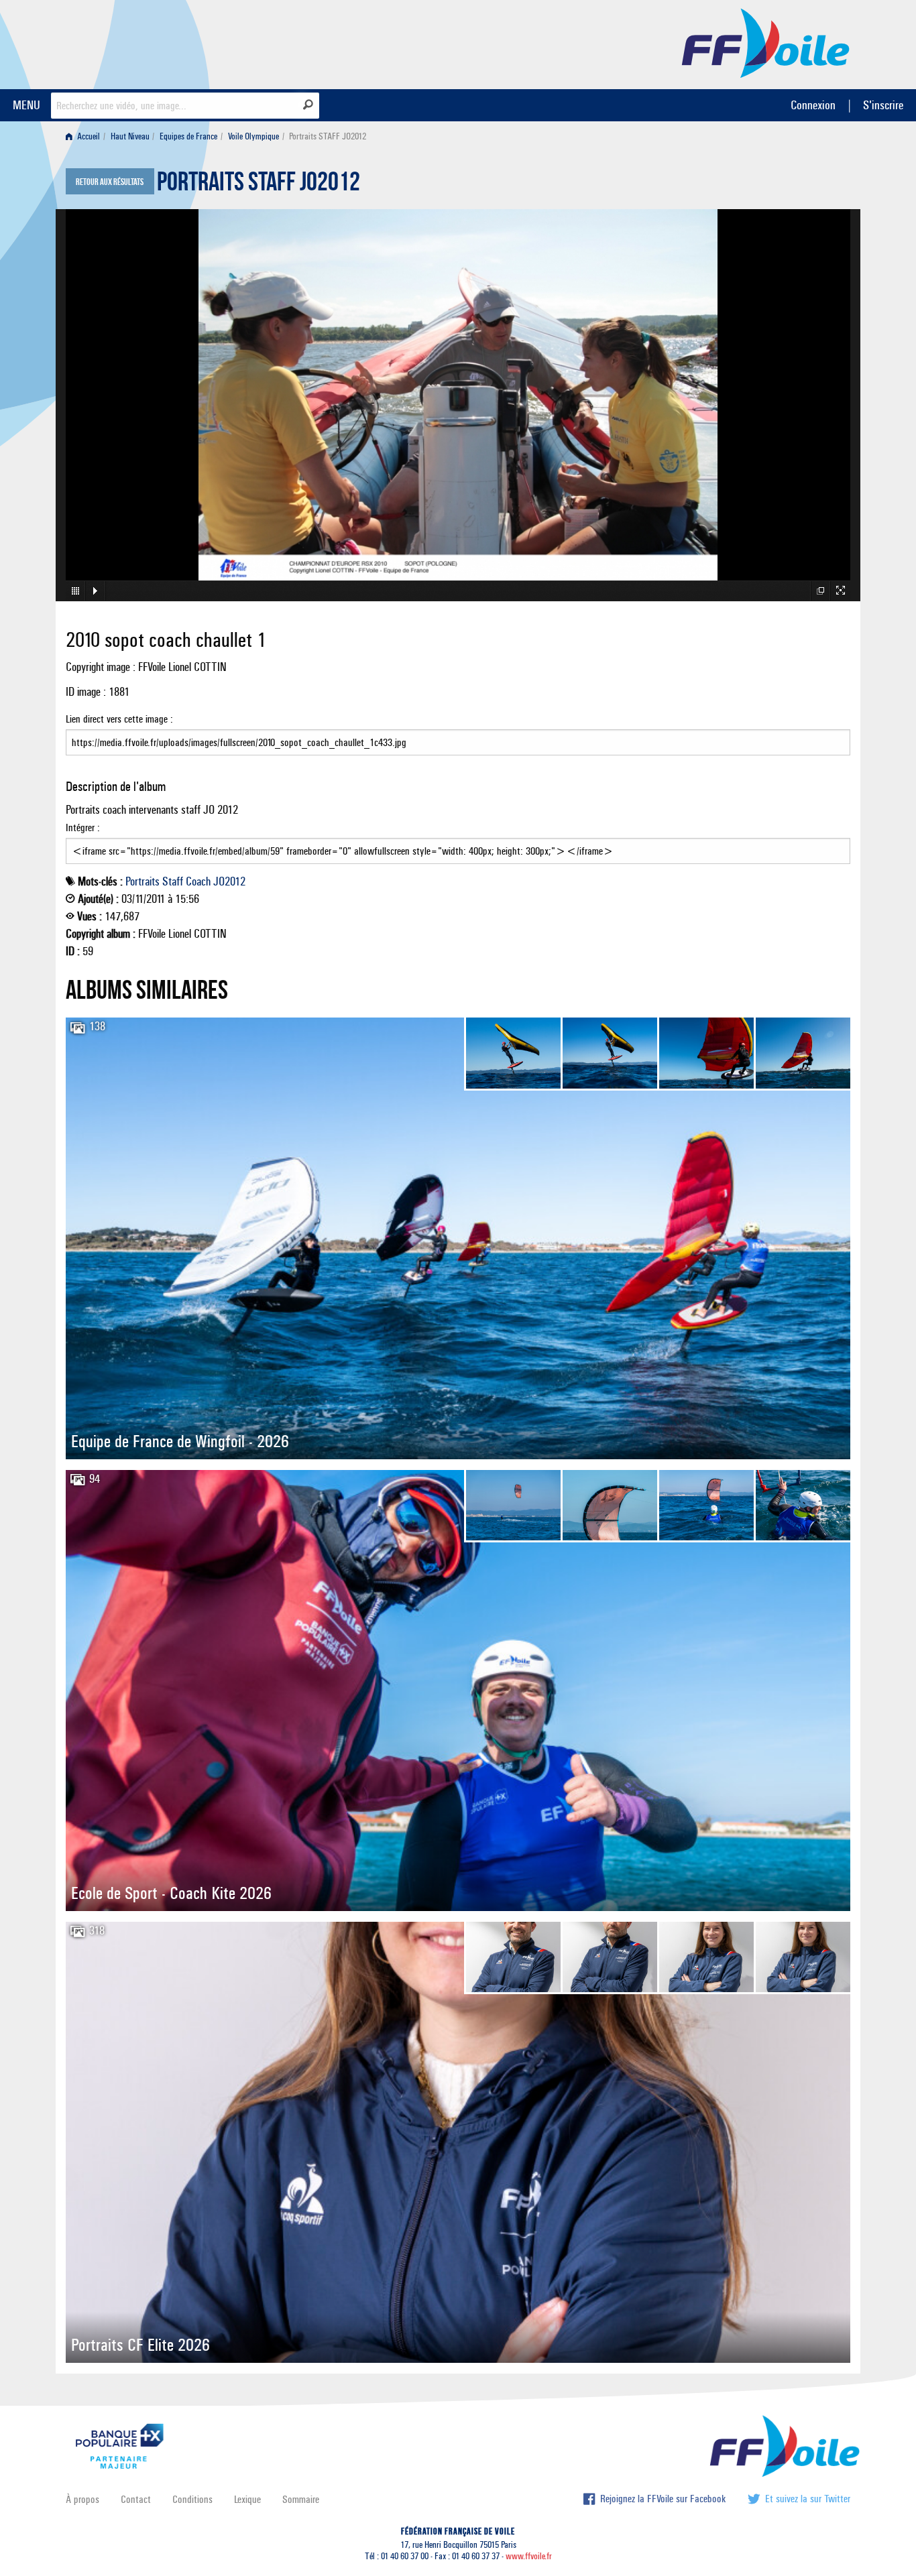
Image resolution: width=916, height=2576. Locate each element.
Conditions (192, 2499)
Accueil (88, 136)
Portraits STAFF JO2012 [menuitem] (328, 136)
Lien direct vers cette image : (119, 719)
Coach (198, 881)
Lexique (247, 2499)
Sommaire (301, 2499)
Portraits (142, 881)
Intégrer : (83, 827)
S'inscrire (883, 105)
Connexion (813, 105)
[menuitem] (85, 136)
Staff (173, 881)
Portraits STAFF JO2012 (259, 185)
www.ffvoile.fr (529, 2556)
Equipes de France (188, 136)
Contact (136, 2499)
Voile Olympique (253, 136)
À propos (82, 2499)
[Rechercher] (308, 105)
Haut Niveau (130, 136)
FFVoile (766, 42)
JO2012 (229, 881)
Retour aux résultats (110, 182)
